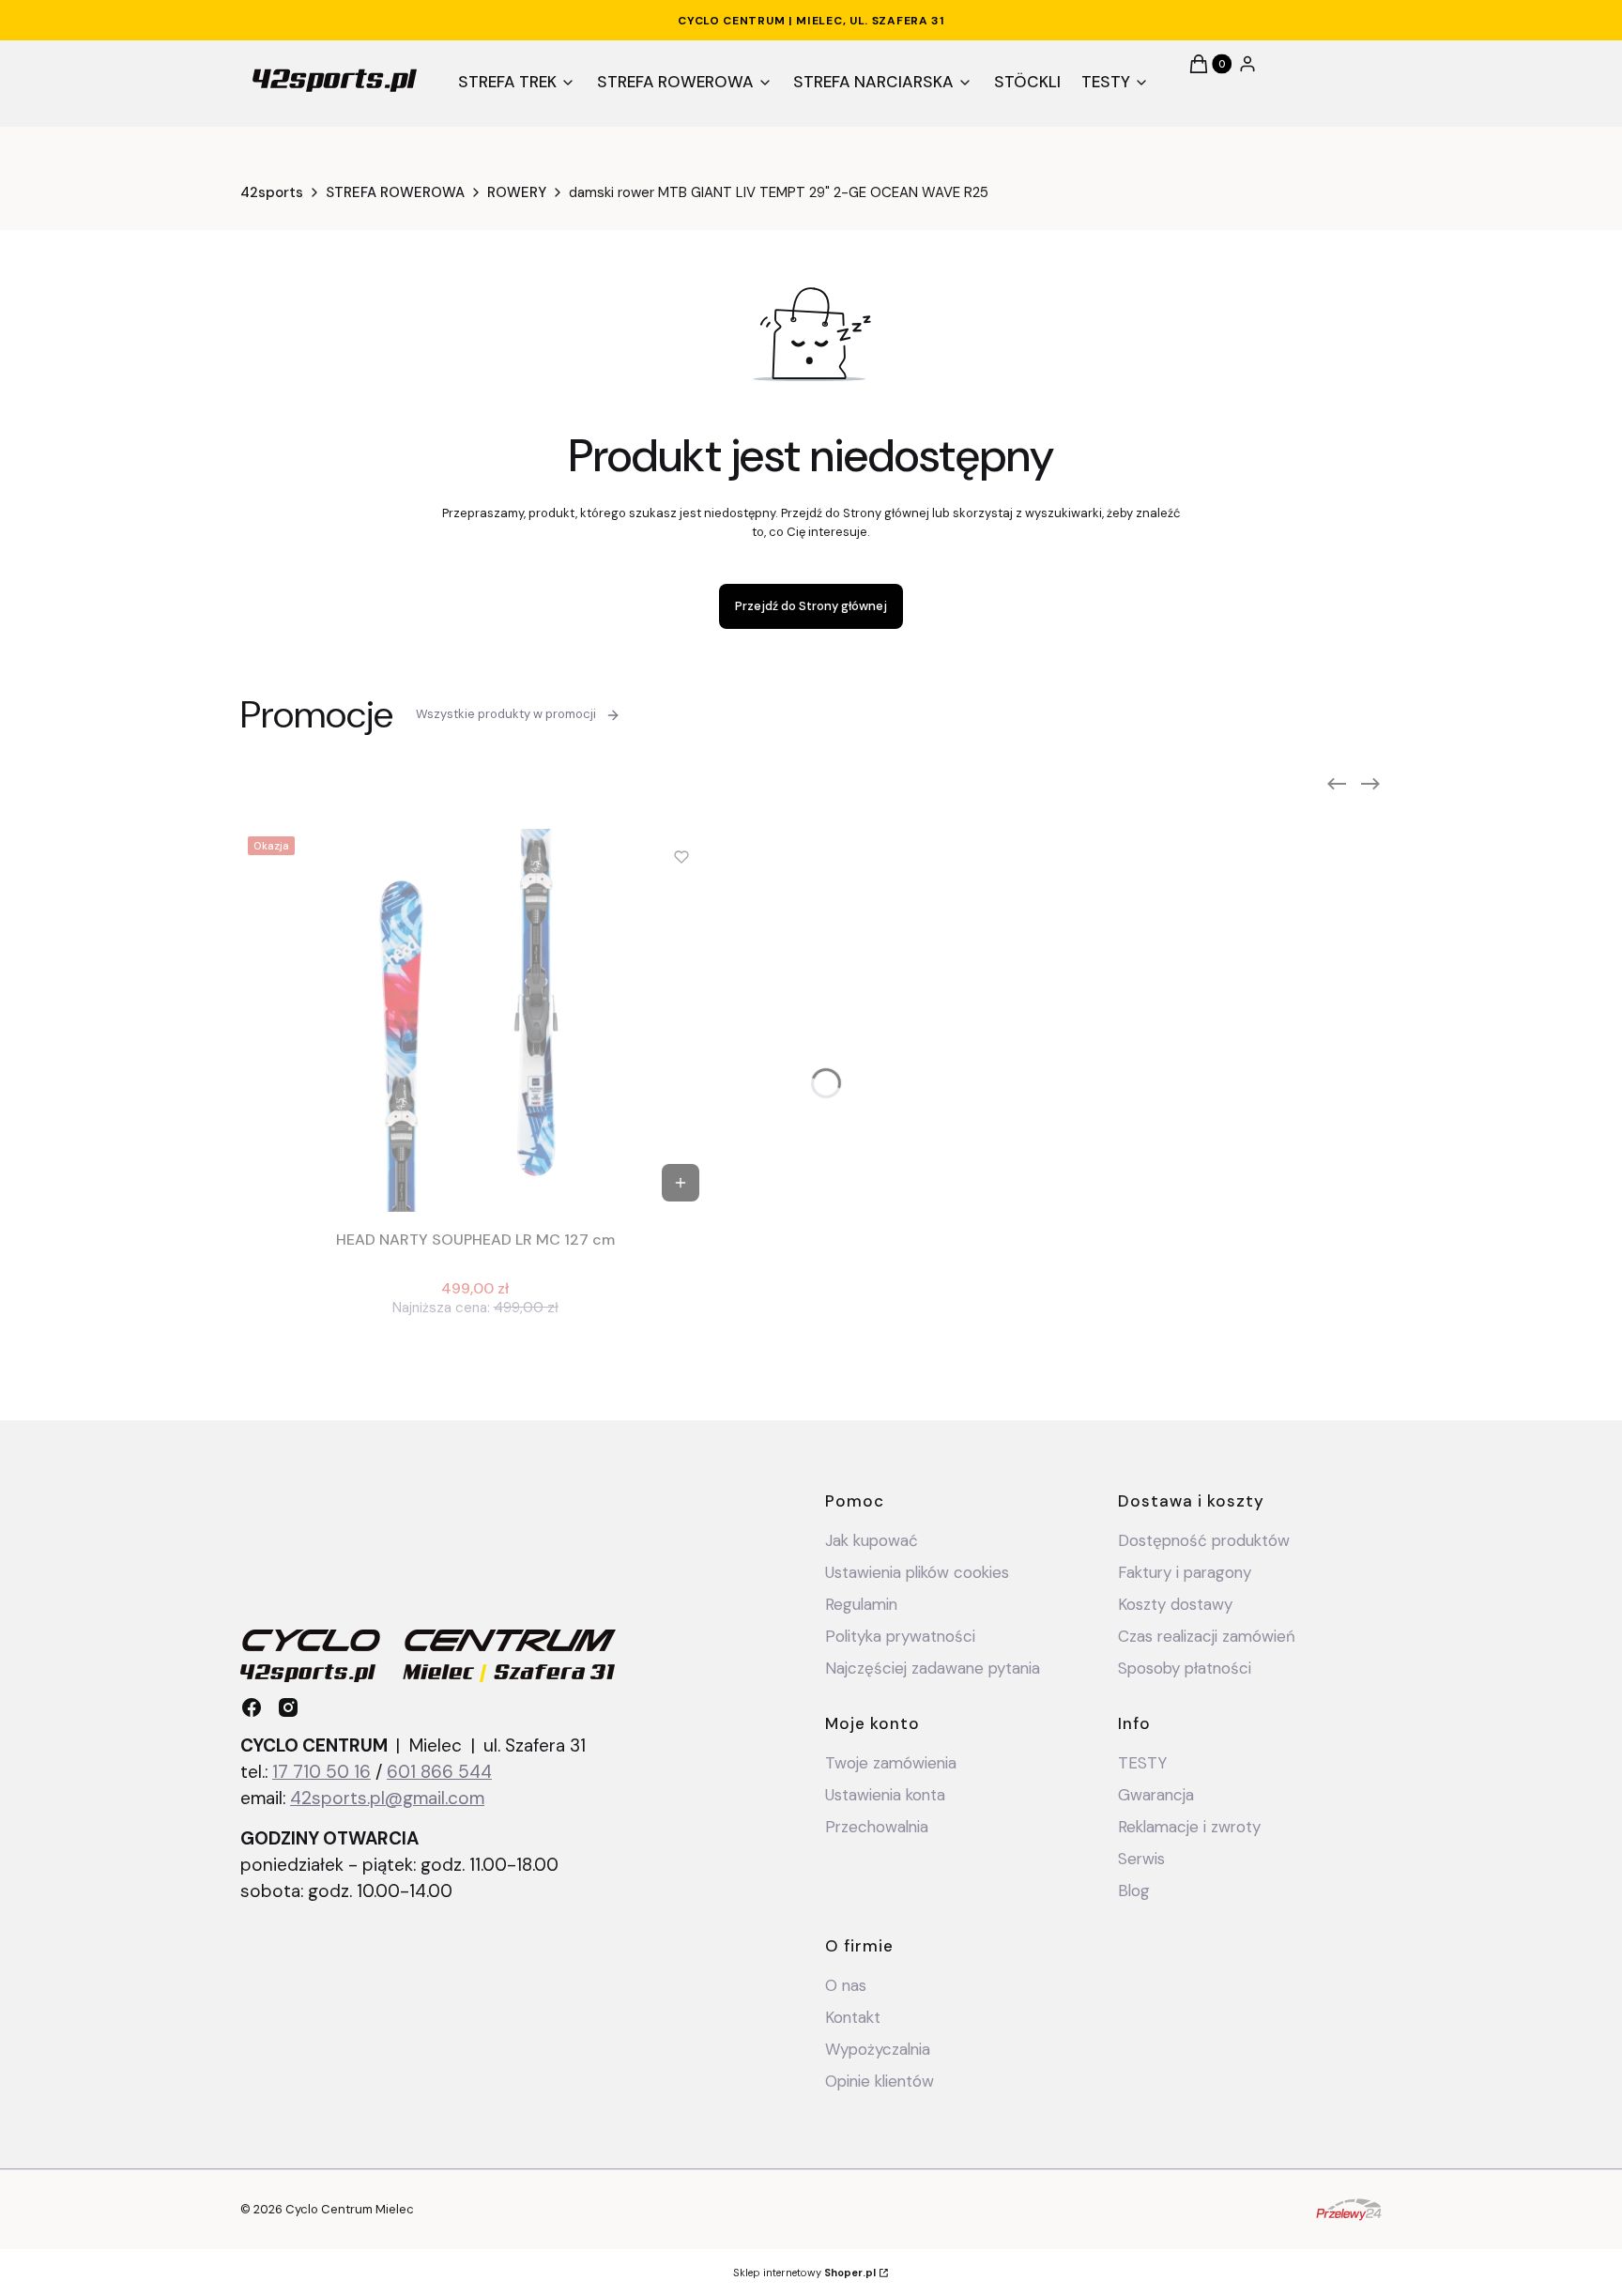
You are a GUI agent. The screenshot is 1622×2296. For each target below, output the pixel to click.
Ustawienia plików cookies (919, 1572)
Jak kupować (872, 1540)
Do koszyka (681, 1183)
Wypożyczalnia (878, 2049)
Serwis (1141, 1859)
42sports (272, 192)
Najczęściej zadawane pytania (933, 1668)
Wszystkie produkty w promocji (506, 714)
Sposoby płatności (1185, 1668)
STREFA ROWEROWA (395, 192)
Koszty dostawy (1175, 1604)
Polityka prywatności (900, 1636)
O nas (846, 1985)
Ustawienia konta (885, 1795)
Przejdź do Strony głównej (811, 606)
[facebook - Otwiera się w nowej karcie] (252, 1707)
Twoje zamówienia (891, 1763)
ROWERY (517, 192)
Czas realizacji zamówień (1207, 1636)
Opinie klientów (880, 2081)
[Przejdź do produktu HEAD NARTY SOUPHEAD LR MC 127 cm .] (475, 1020)
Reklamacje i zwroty (1189, 1827)
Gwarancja (1156, 1795)
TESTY (1142, 1763)
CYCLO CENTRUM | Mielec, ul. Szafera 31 (811, 21)
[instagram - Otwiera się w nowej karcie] (288, 1707)
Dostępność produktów (1204, 1540)
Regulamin (861, 1604)
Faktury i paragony (1185, 1572)
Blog (1134, 1890)
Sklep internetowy (804, 2273)
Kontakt (853, 2017)
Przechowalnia (877, 1827)
